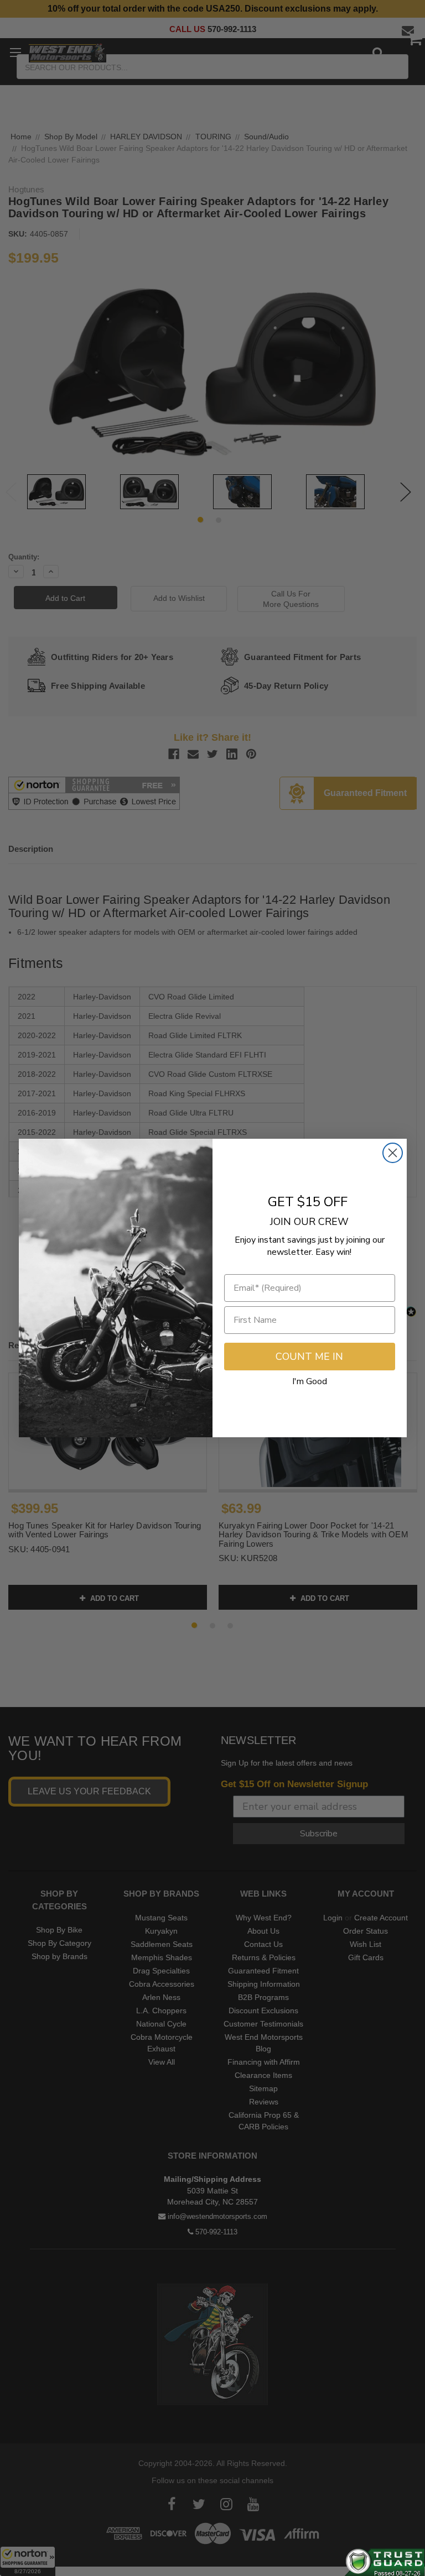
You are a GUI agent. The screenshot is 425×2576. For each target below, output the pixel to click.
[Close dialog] (393, 1153)
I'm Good (310, 1381)
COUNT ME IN (309, 1357)
